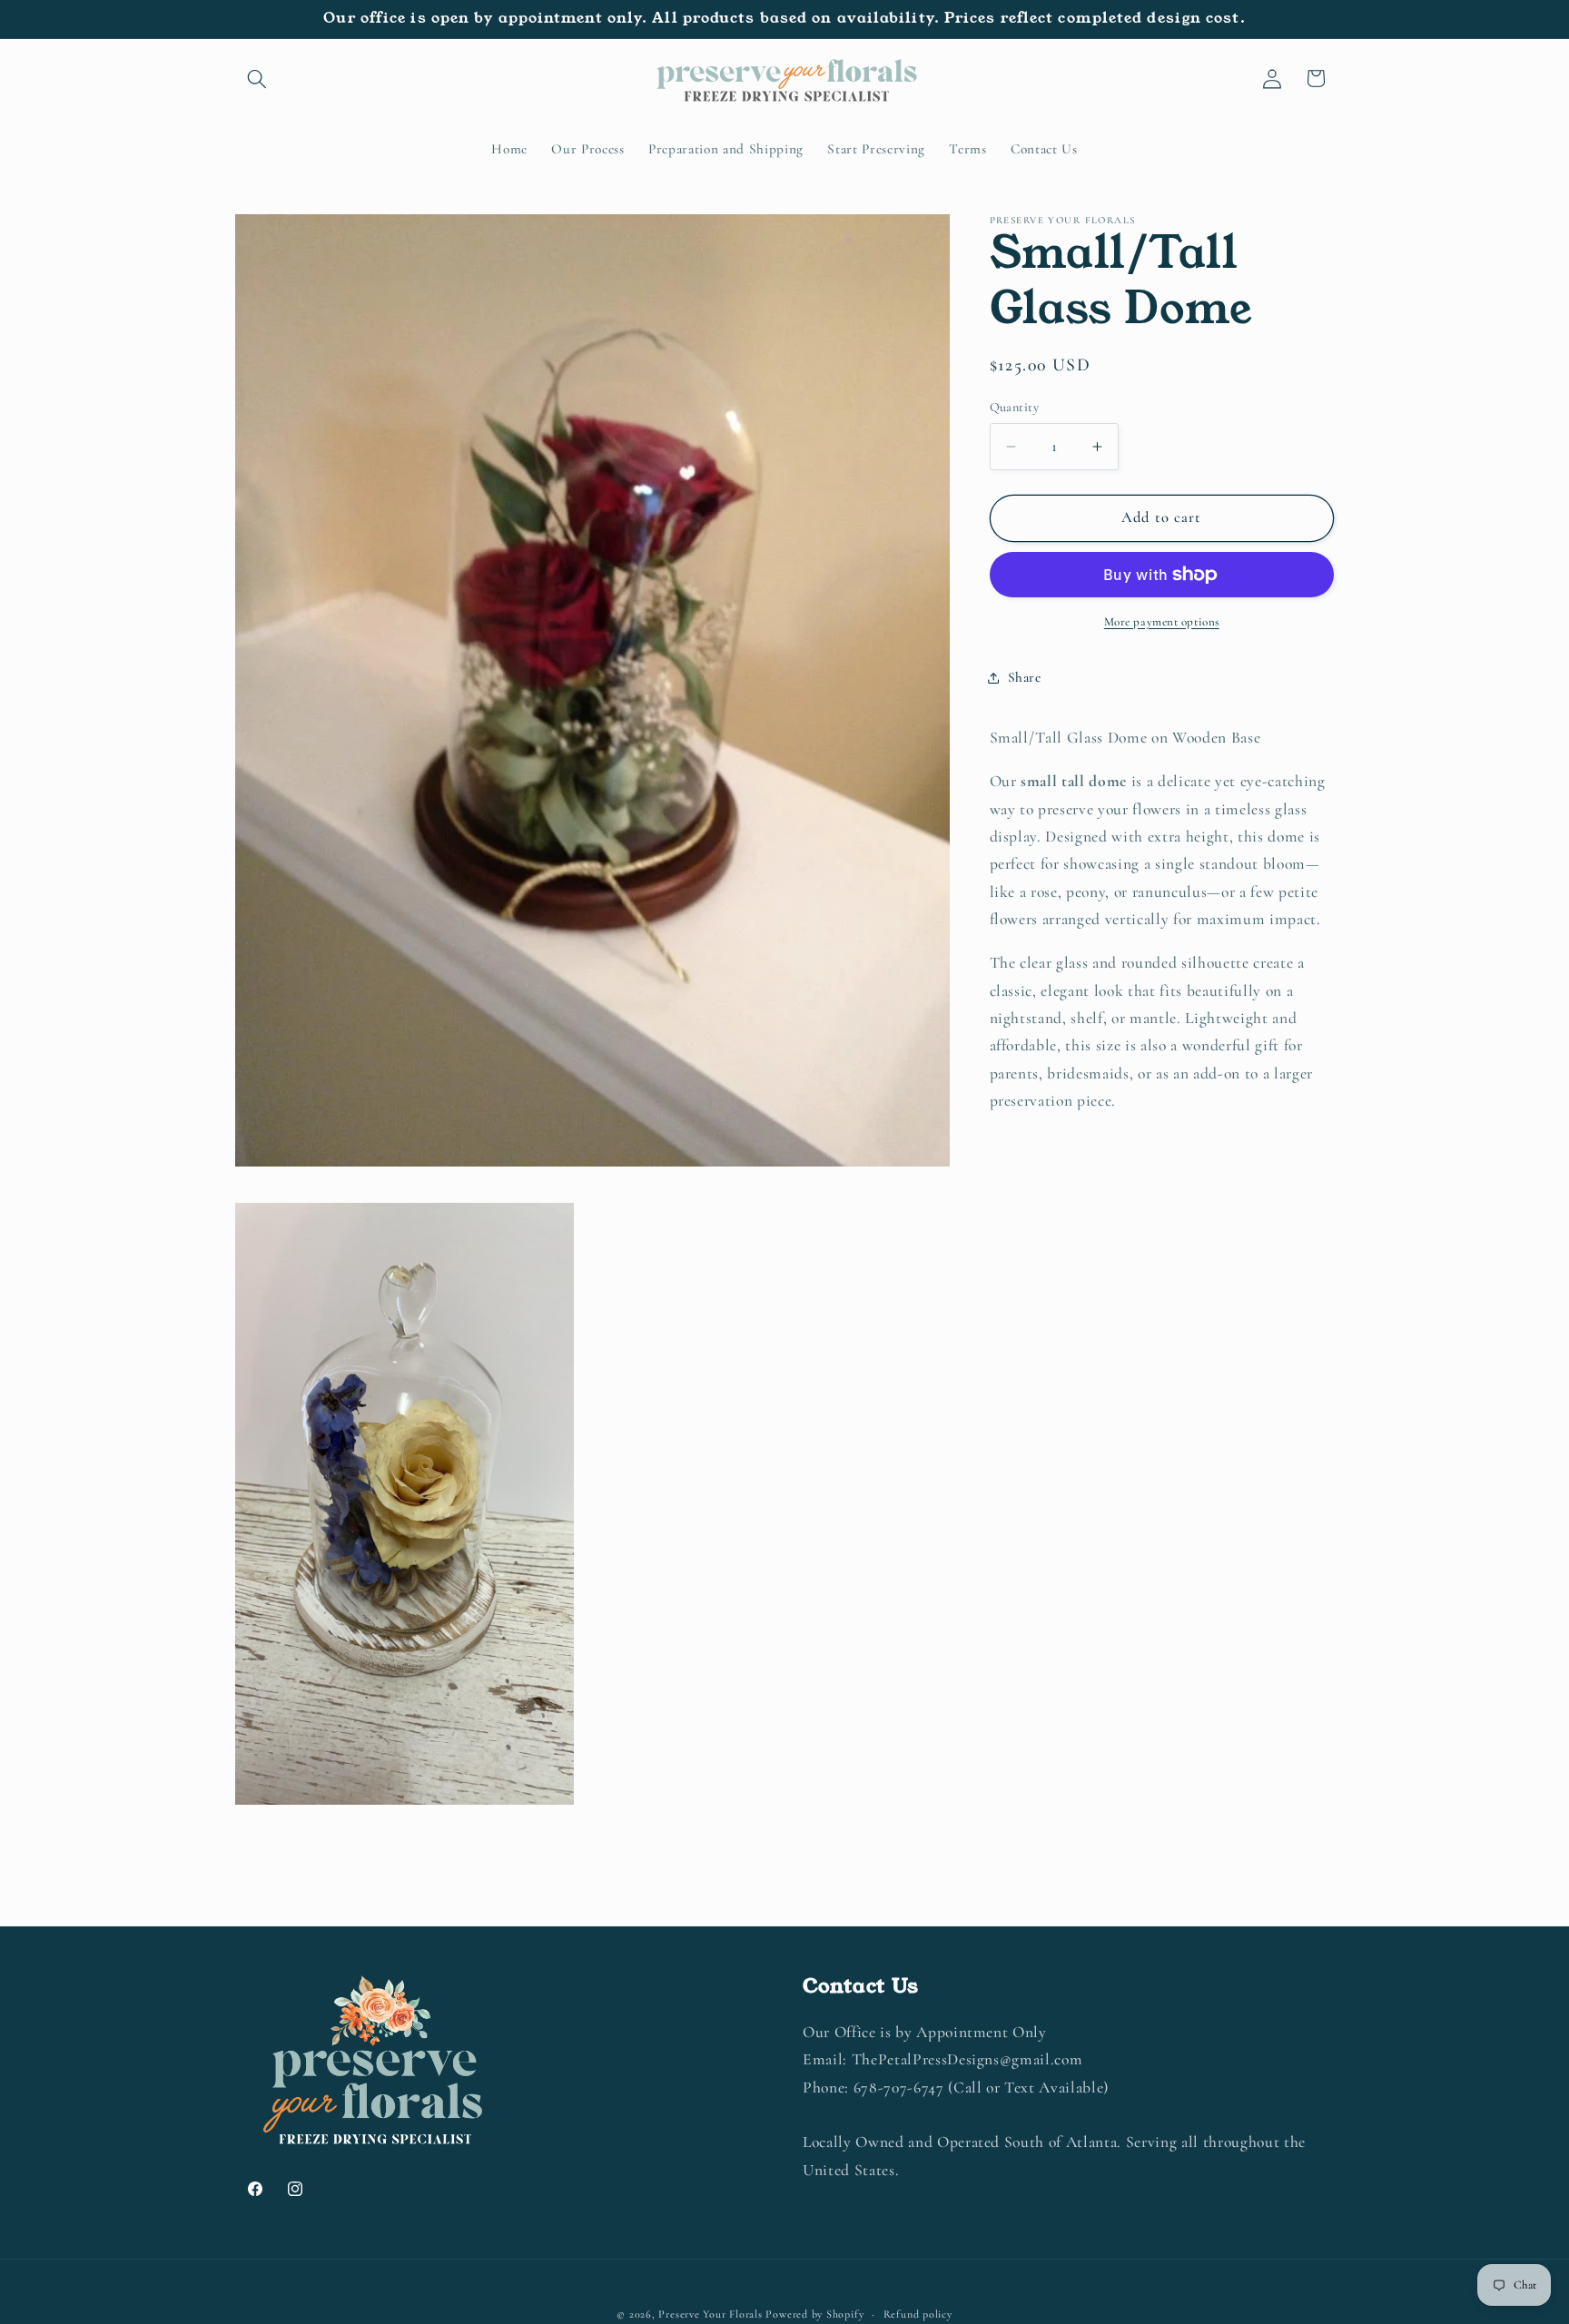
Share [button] (1025, 677)
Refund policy (918, 2314)
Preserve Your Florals (710, 2314)
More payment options (1162, 622)
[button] (257, 78)
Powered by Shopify (814, 2314)
